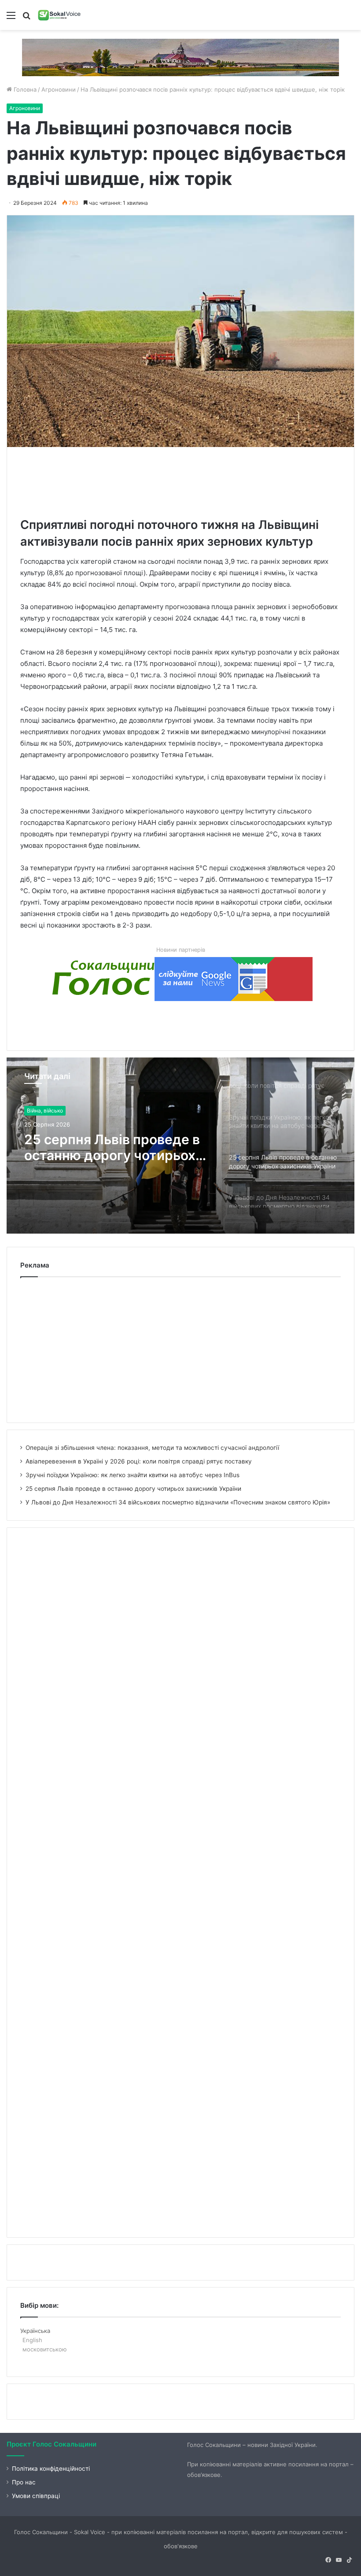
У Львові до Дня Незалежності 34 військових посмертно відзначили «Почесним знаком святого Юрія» (100, 1147)
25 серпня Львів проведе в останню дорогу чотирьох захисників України (133, 1489)
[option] (180, 1146)
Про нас (24, 2482)
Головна (24, 89)
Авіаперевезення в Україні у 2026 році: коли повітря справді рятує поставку (139, 1461)
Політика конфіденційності (51, 2469)
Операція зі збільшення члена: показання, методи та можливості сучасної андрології (152, 1448)
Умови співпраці (36, 2496)
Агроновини (59, 89)
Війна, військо (45, 1111)
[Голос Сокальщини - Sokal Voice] (59, 15)
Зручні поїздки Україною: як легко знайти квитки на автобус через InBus (133, 1475)
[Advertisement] (180, 480)
